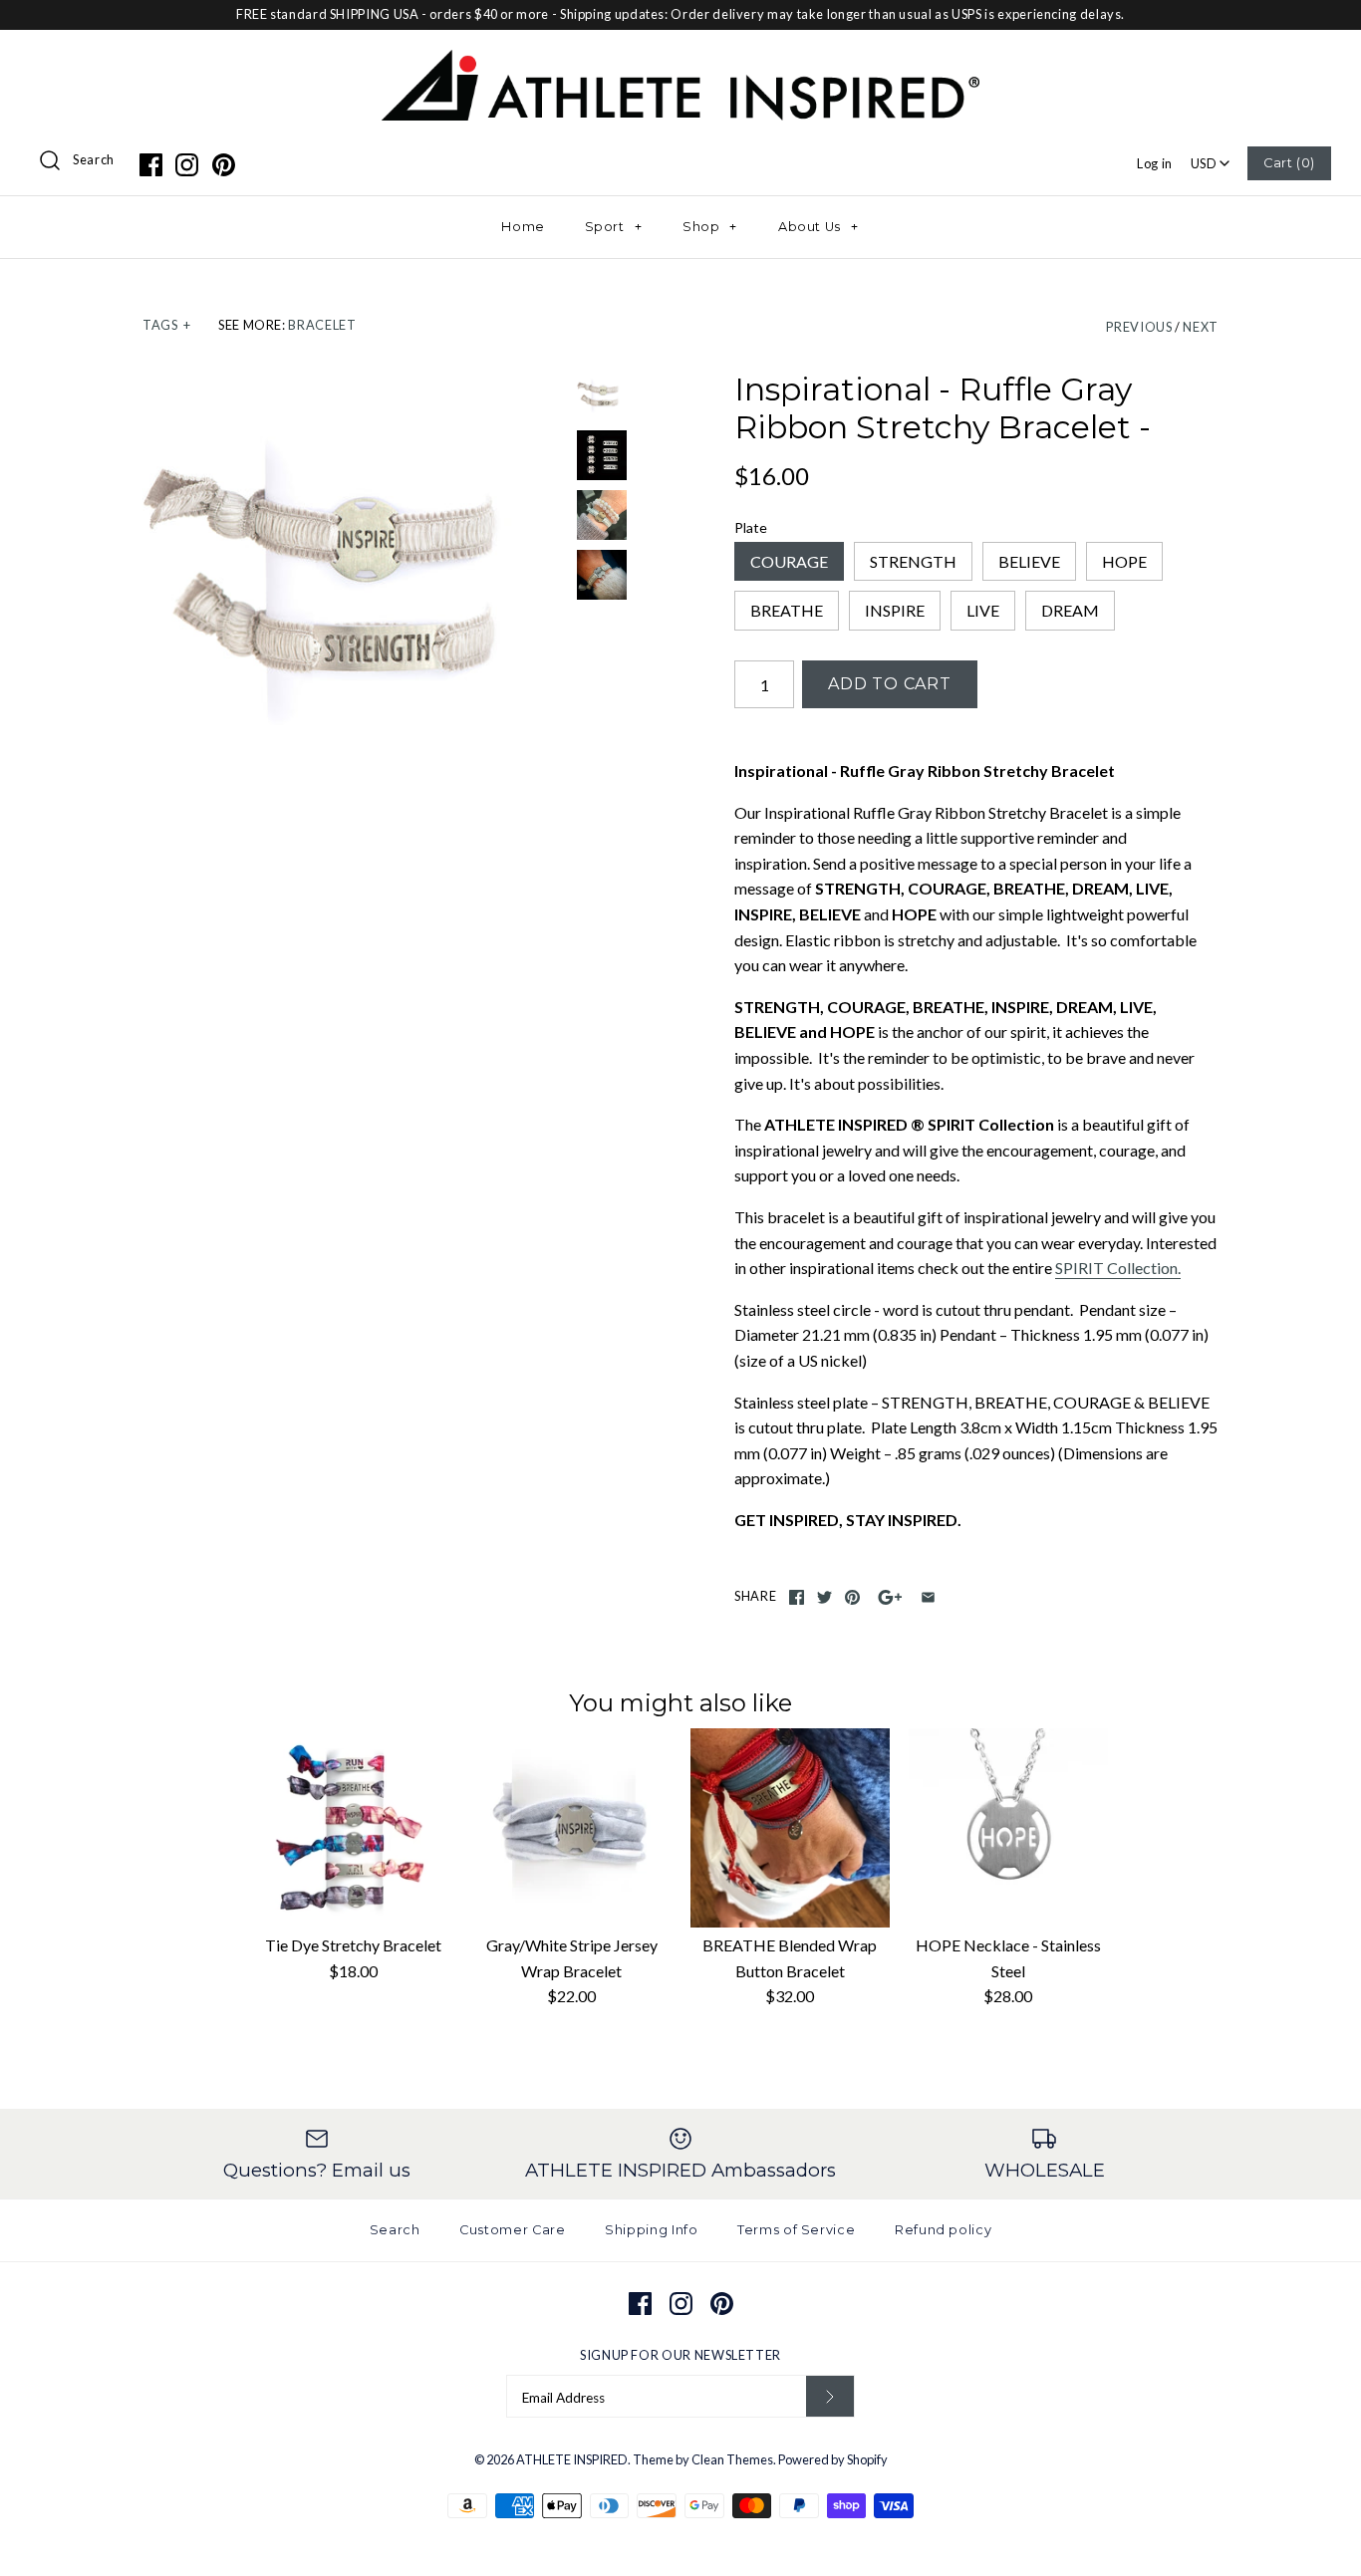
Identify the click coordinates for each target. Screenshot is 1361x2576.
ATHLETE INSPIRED (572, 2459)
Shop (710, 227)
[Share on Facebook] (797, 1597)
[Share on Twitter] (824, 1597)
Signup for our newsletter (680, 2355)
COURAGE (789, 561)
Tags (166, 325)
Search (94, 159)
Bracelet (322, 325)
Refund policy (943, 2230)
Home (523, 227)
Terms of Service (796, 2230)
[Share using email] (928, 1597)
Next (1201, 327)
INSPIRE (895, 610)
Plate (751, 527)
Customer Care (512, 2230)
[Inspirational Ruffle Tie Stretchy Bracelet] (602, 515)
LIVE (983, 610)
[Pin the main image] (852, 1597)
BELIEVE (1029, 561)
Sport (614, 227)
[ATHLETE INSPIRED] (680, 62)
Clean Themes (732, 2459)
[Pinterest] (224, 165)
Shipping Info (651, 2230)
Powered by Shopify (833, 2459)
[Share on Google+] (890, 1597)
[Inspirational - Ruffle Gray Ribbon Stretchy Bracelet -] (355, 583)
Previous (1139, 327)
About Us (818, 227)
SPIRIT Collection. (1118, 1268)
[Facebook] (151, 165)
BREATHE (787, 610)
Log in (1155, 163)
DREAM (1070, 610)
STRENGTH (913, 561)
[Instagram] (187, 165)
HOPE (1124, 561)
